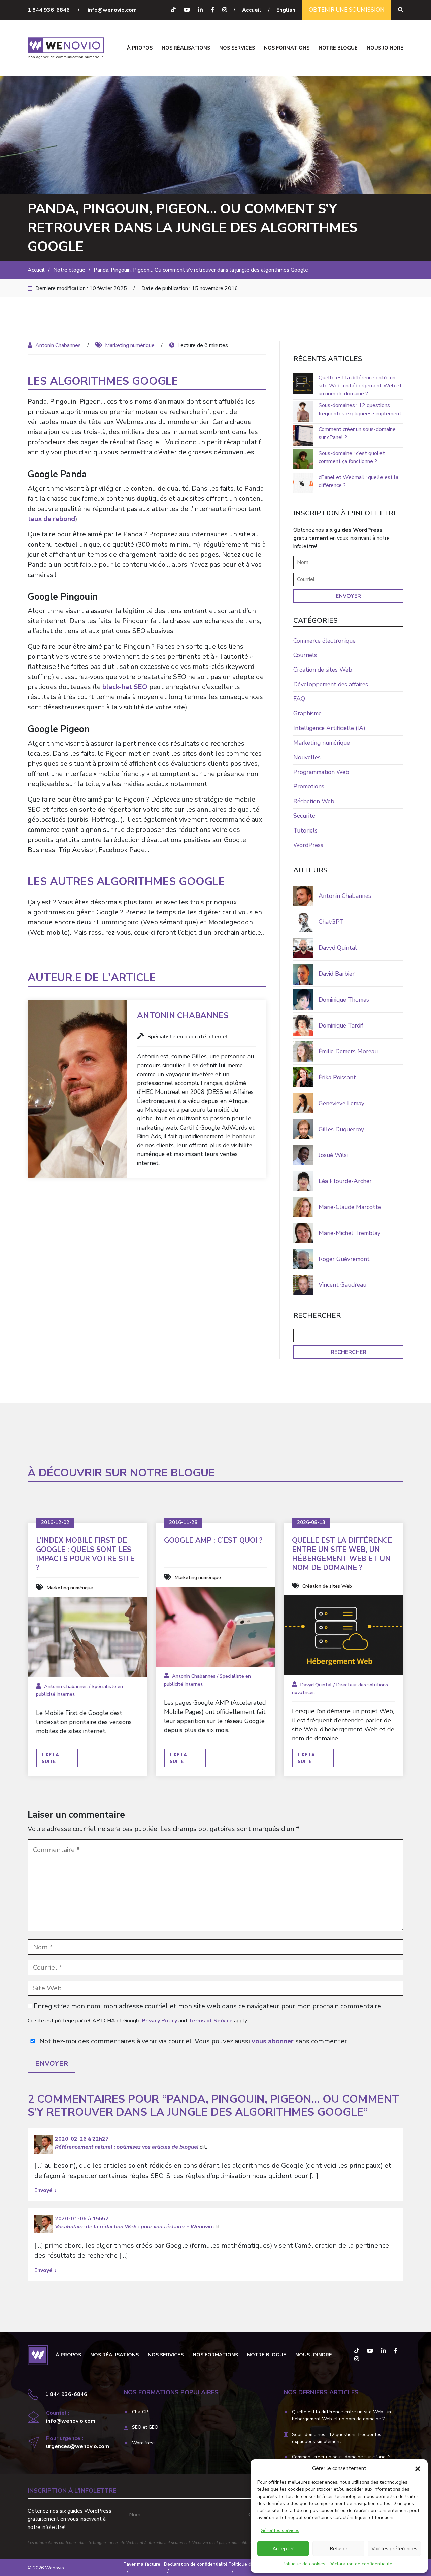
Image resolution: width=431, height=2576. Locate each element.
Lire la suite (50, 1758)
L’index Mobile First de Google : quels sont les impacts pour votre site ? (85, 1554)
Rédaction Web (314, 801)
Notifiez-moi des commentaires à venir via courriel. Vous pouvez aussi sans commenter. (193, 2041)
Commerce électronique (324, 641)
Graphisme (307, 713)
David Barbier (337, 974)
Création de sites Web (323, 670)
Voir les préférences (394, 2549)
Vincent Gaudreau (342, 1285)
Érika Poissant (337, 1077)
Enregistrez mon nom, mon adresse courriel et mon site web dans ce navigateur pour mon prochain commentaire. (208, 2006)
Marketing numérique (130, 345)
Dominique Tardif (341, 1025)
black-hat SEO (125, 687)
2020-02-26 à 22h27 (82, 2139)
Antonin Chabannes (58, 345)
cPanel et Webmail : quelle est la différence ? (358, 481)
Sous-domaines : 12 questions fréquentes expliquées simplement (360, 410)
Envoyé (45, 2190)
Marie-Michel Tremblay (350, 1233)
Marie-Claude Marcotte (350, 1207)
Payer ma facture (142, 2564)
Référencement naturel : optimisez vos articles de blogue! (127, 2147)
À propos (140, 48)
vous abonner (273, 2041)
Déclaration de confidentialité (360, 2564)
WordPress (308, 845)
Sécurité (304, 816)
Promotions (309, 786)
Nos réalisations (186, 48)
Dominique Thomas (344, 1000)
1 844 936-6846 (49, 10)
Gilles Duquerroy (341, 1129)
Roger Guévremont (344, 1259)
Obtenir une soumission (347, 10)
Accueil (252, 10)
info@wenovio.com (112, 10)
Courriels (305, 655)
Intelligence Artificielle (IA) (329, 728)
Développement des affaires (331, 684)
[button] (418, 2468)
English (286, 10)
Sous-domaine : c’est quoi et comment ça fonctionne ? (352, 457)
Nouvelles (307, 757)
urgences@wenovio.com (78, 2446)
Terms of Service (210, 2021)
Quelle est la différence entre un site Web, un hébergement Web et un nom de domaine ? (360, 386)
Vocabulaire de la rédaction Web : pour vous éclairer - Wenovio (134, 2227)
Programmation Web (321, 772)
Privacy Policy (159, 2021)
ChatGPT (331, 922)
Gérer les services (280, 2530)
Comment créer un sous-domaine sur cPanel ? (357, 433)
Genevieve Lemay (341, 1103)
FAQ (299, 699)
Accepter (283, 2549)
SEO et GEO (145, 2427)
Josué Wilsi (333, 1155)
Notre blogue (338, 48)
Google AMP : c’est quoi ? (213, 1541)
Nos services (237, 48)
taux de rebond (51, 519)
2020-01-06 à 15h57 (82, 2219)
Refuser (339, 2549)
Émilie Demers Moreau (348, 1051)
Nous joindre (385, 48)
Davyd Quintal (338, 948)
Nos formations (287, 48)
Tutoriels (305, 830)
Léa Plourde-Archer (345, 1181)
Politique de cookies (304, 2564)
